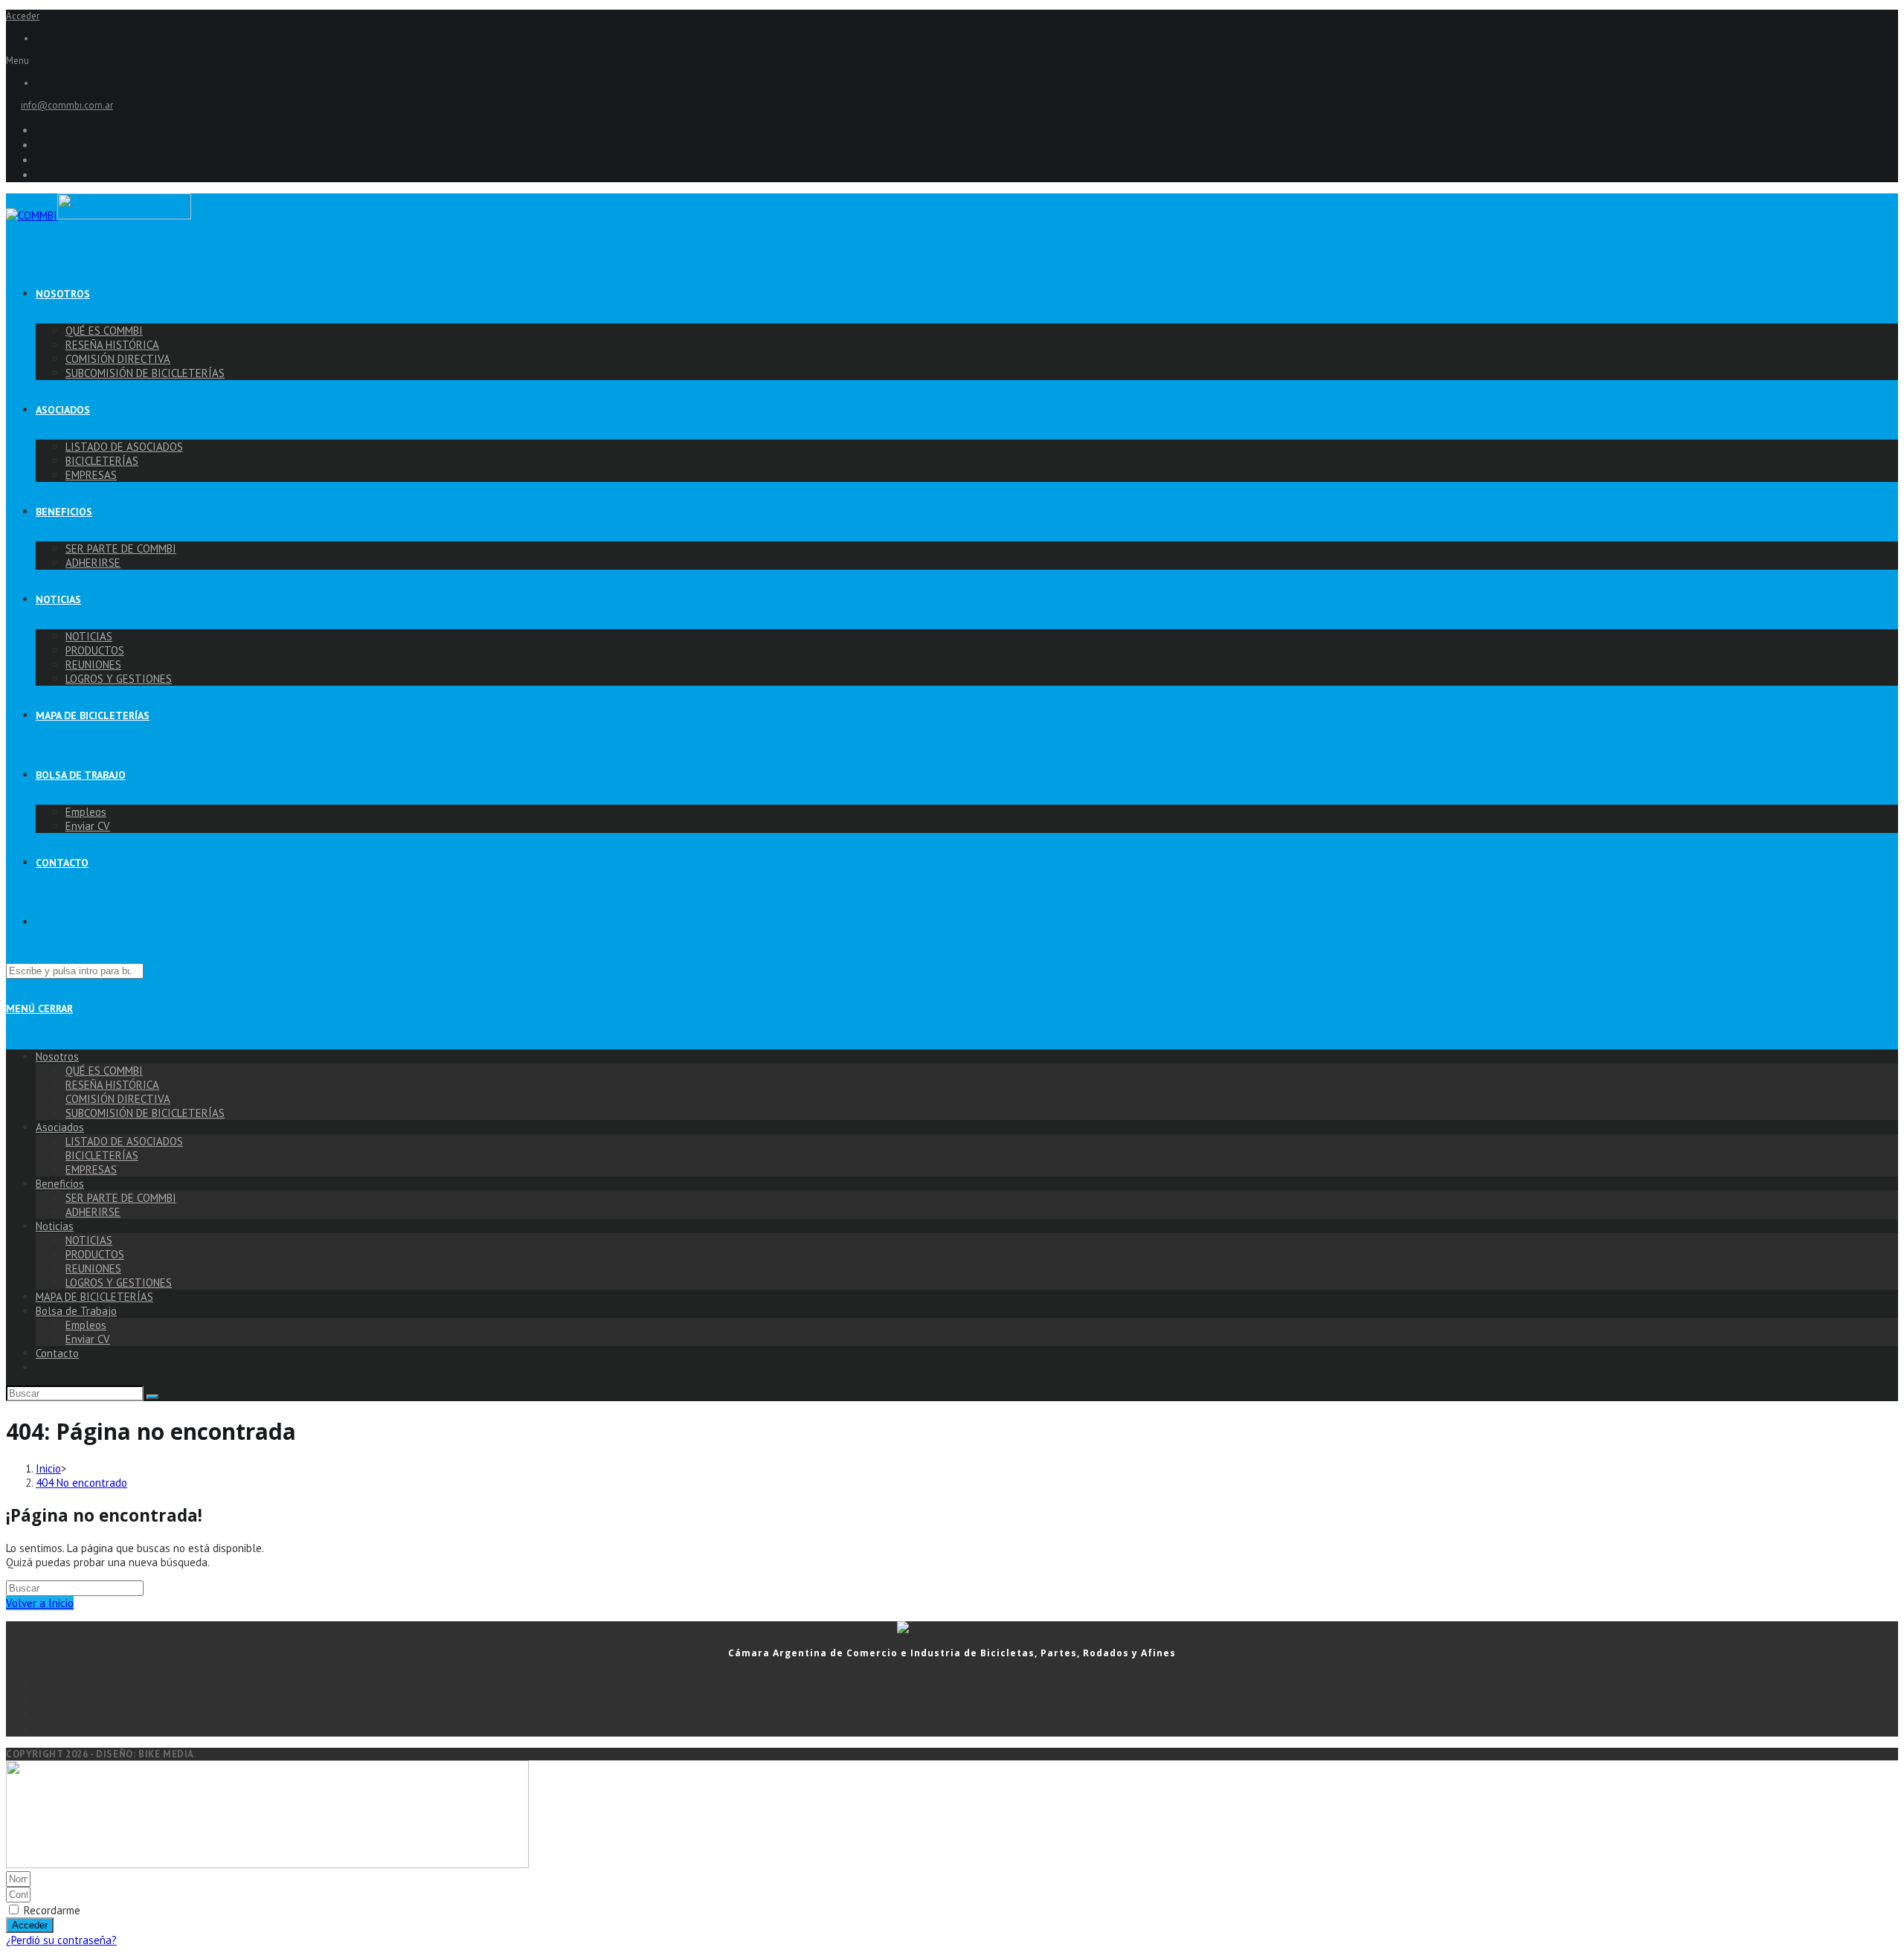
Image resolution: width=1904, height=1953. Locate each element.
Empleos (86, 1325)
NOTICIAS (89, 1240)
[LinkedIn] (967, 1728)
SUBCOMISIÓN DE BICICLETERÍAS (145, 1113)
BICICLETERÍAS (102, 1155)
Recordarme (51, 1910)
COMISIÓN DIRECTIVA (118, 1099)
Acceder (23, 16)
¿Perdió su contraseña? (61, 1940)
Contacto (57, 1353)
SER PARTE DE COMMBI (121, 1198)
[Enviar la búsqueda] (152, 1397)
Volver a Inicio (40, 1603)
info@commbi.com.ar (67, 105)
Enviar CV (88, 1339)
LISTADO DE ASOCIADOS (124, 1141)
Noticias (55, 1226)
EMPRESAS (91, 1169)
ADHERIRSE (93, 1212)
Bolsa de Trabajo (76, 1311)
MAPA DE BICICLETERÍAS (94, 1297)
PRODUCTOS (95, 1254)
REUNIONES (93, 1268)
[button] (952, 61)
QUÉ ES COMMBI (104, 1071)
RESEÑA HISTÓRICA (112, 1085)
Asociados (60, 1127)
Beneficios (60, 1184)
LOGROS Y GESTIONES (119, 1283)
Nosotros (57, 1056)
